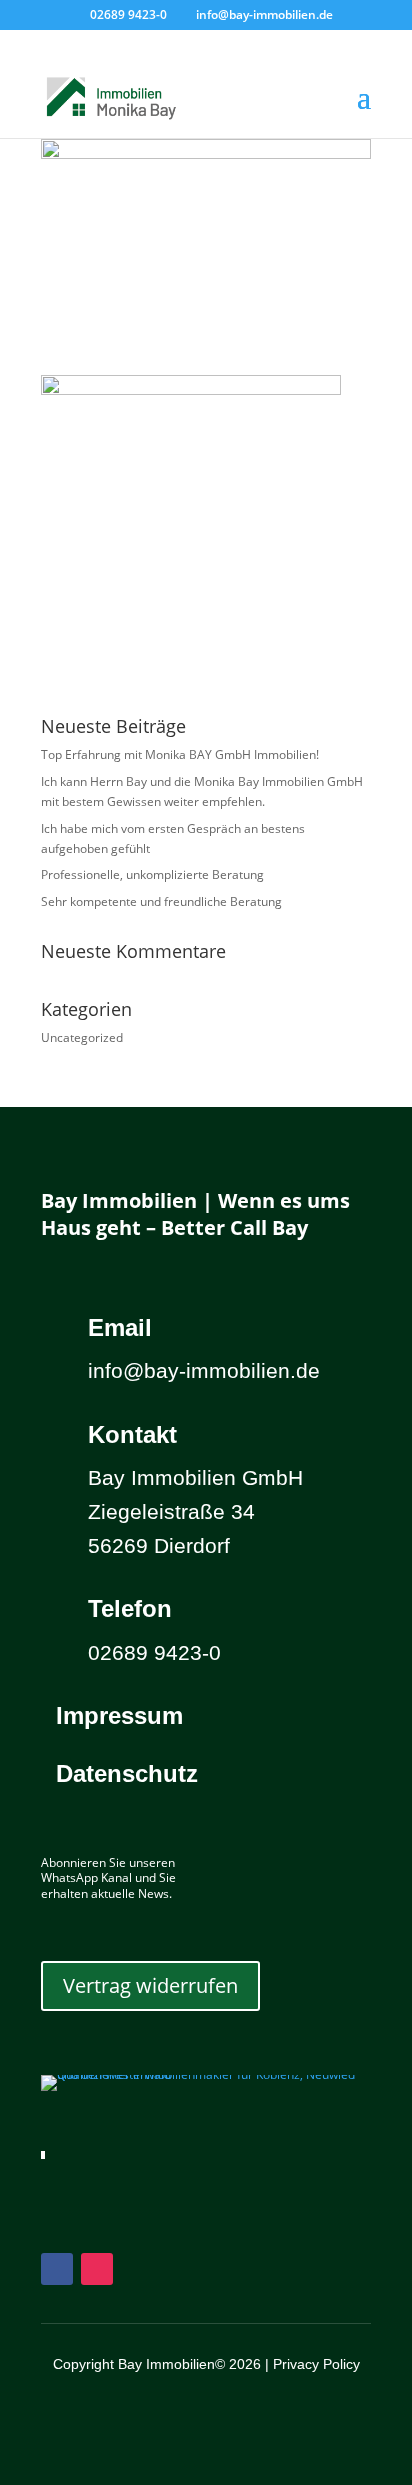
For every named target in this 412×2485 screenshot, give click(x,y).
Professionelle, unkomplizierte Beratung (152, 874)
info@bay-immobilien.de (204, 1370)
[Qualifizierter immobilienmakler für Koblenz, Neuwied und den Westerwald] (206, 2074)
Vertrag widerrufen (150, 1985)
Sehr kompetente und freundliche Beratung (161, 901)
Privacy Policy (316, 2364)
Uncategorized (82, 1037)
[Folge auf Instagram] (97, 2269)
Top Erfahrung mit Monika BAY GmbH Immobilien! (180, 754)
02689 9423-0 (128, 14)
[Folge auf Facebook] (57, 2269)
